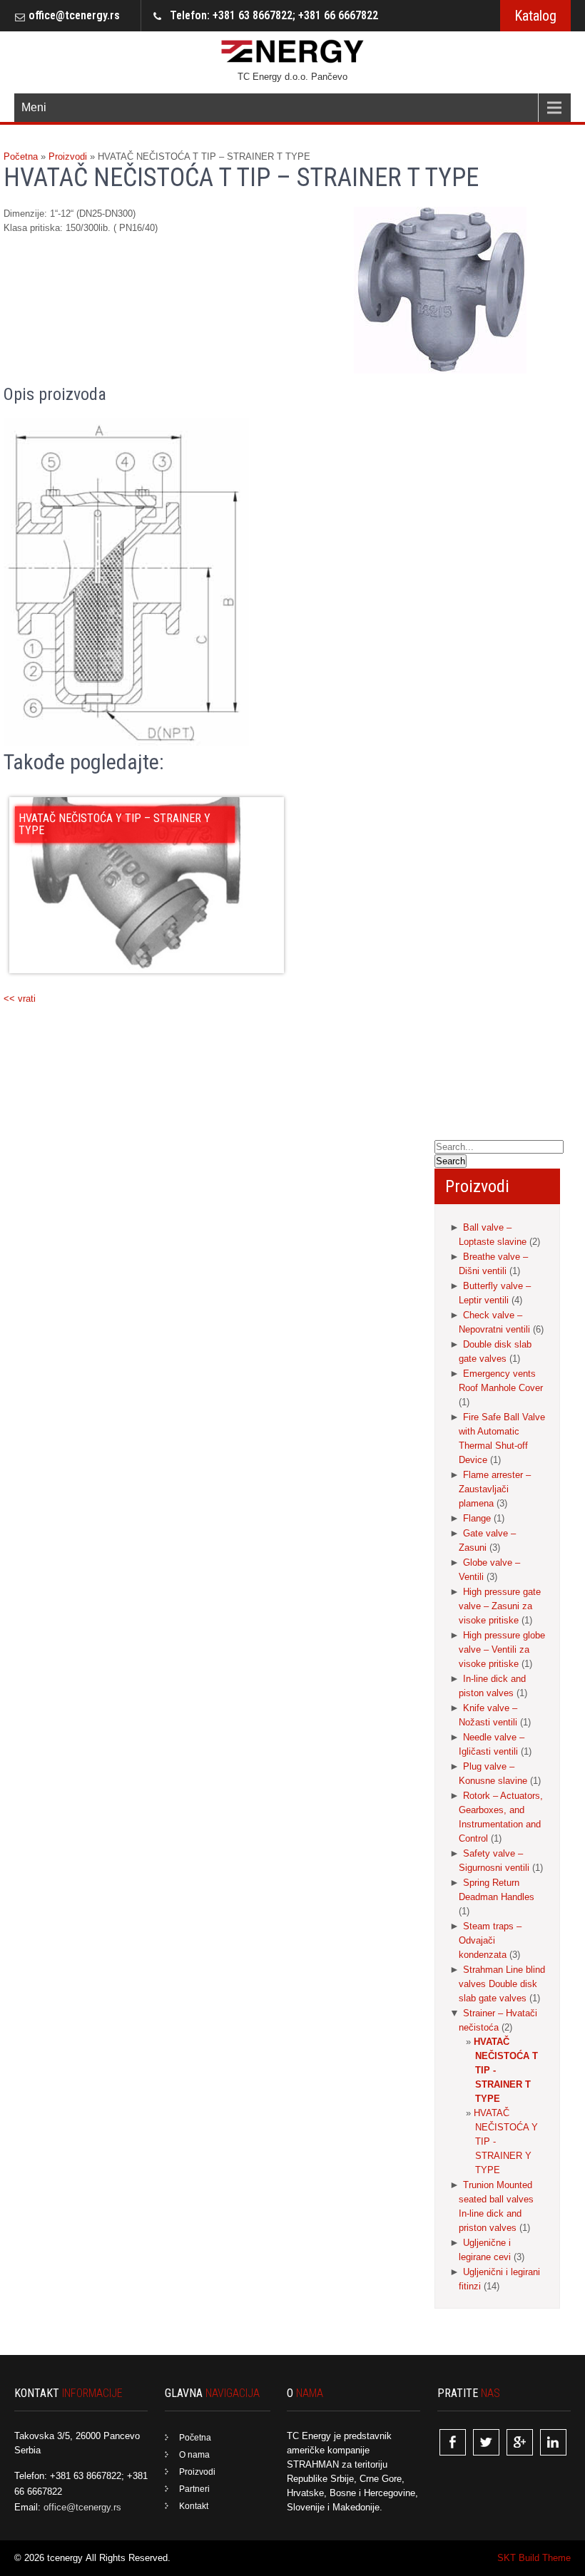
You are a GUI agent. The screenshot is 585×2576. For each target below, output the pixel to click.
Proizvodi (197, 2472)
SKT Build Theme (534, 2558)
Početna (195, 2438)
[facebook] (453, 2442)
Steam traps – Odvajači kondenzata (490, 1940)
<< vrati (20, 999)
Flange (477, 1518)
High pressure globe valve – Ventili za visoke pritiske (502, 1649)
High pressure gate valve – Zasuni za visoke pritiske (500, 1606)
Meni (34, 107)
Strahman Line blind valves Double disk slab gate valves (502, 1984)
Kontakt (194, 2506)
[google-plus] (520, 2442)
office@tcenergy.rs (74, 15)
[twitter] (486, 2442)
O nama (194, 2455)
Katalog (535, 16)
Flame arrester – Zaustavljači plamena (495, 1489)
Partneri (194, 2489)
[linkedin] (553, 2442)
